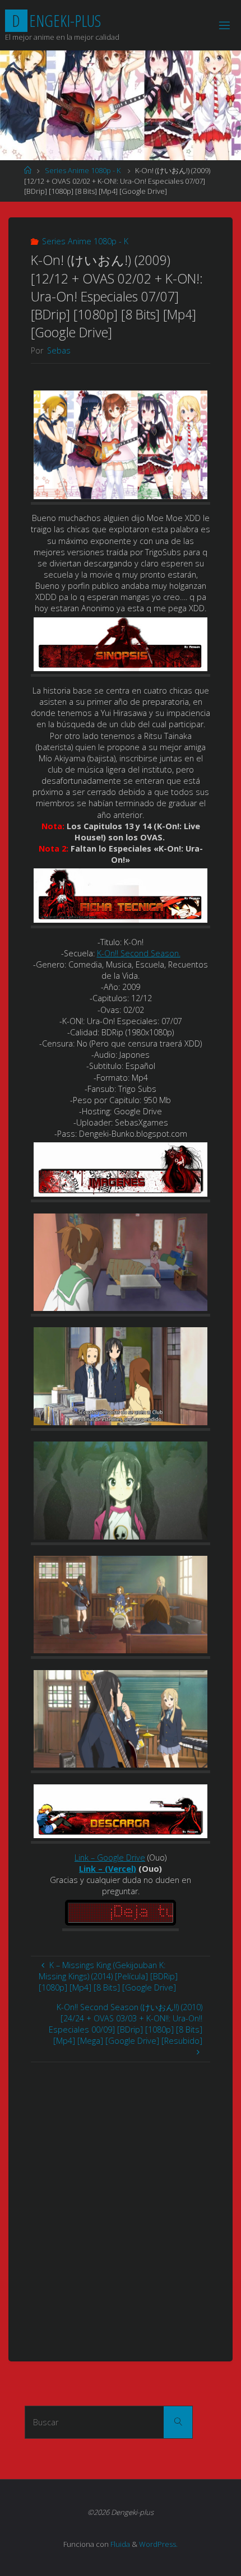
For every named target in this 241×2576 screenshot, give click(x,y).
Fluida (119, 2544)
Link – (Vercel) (108, 1869)
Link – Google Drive (110, 1857)
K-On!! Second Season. (139, 953)
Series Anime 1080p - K (83, 170)
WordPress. (158, 2544)
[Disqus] (121, 2202)
